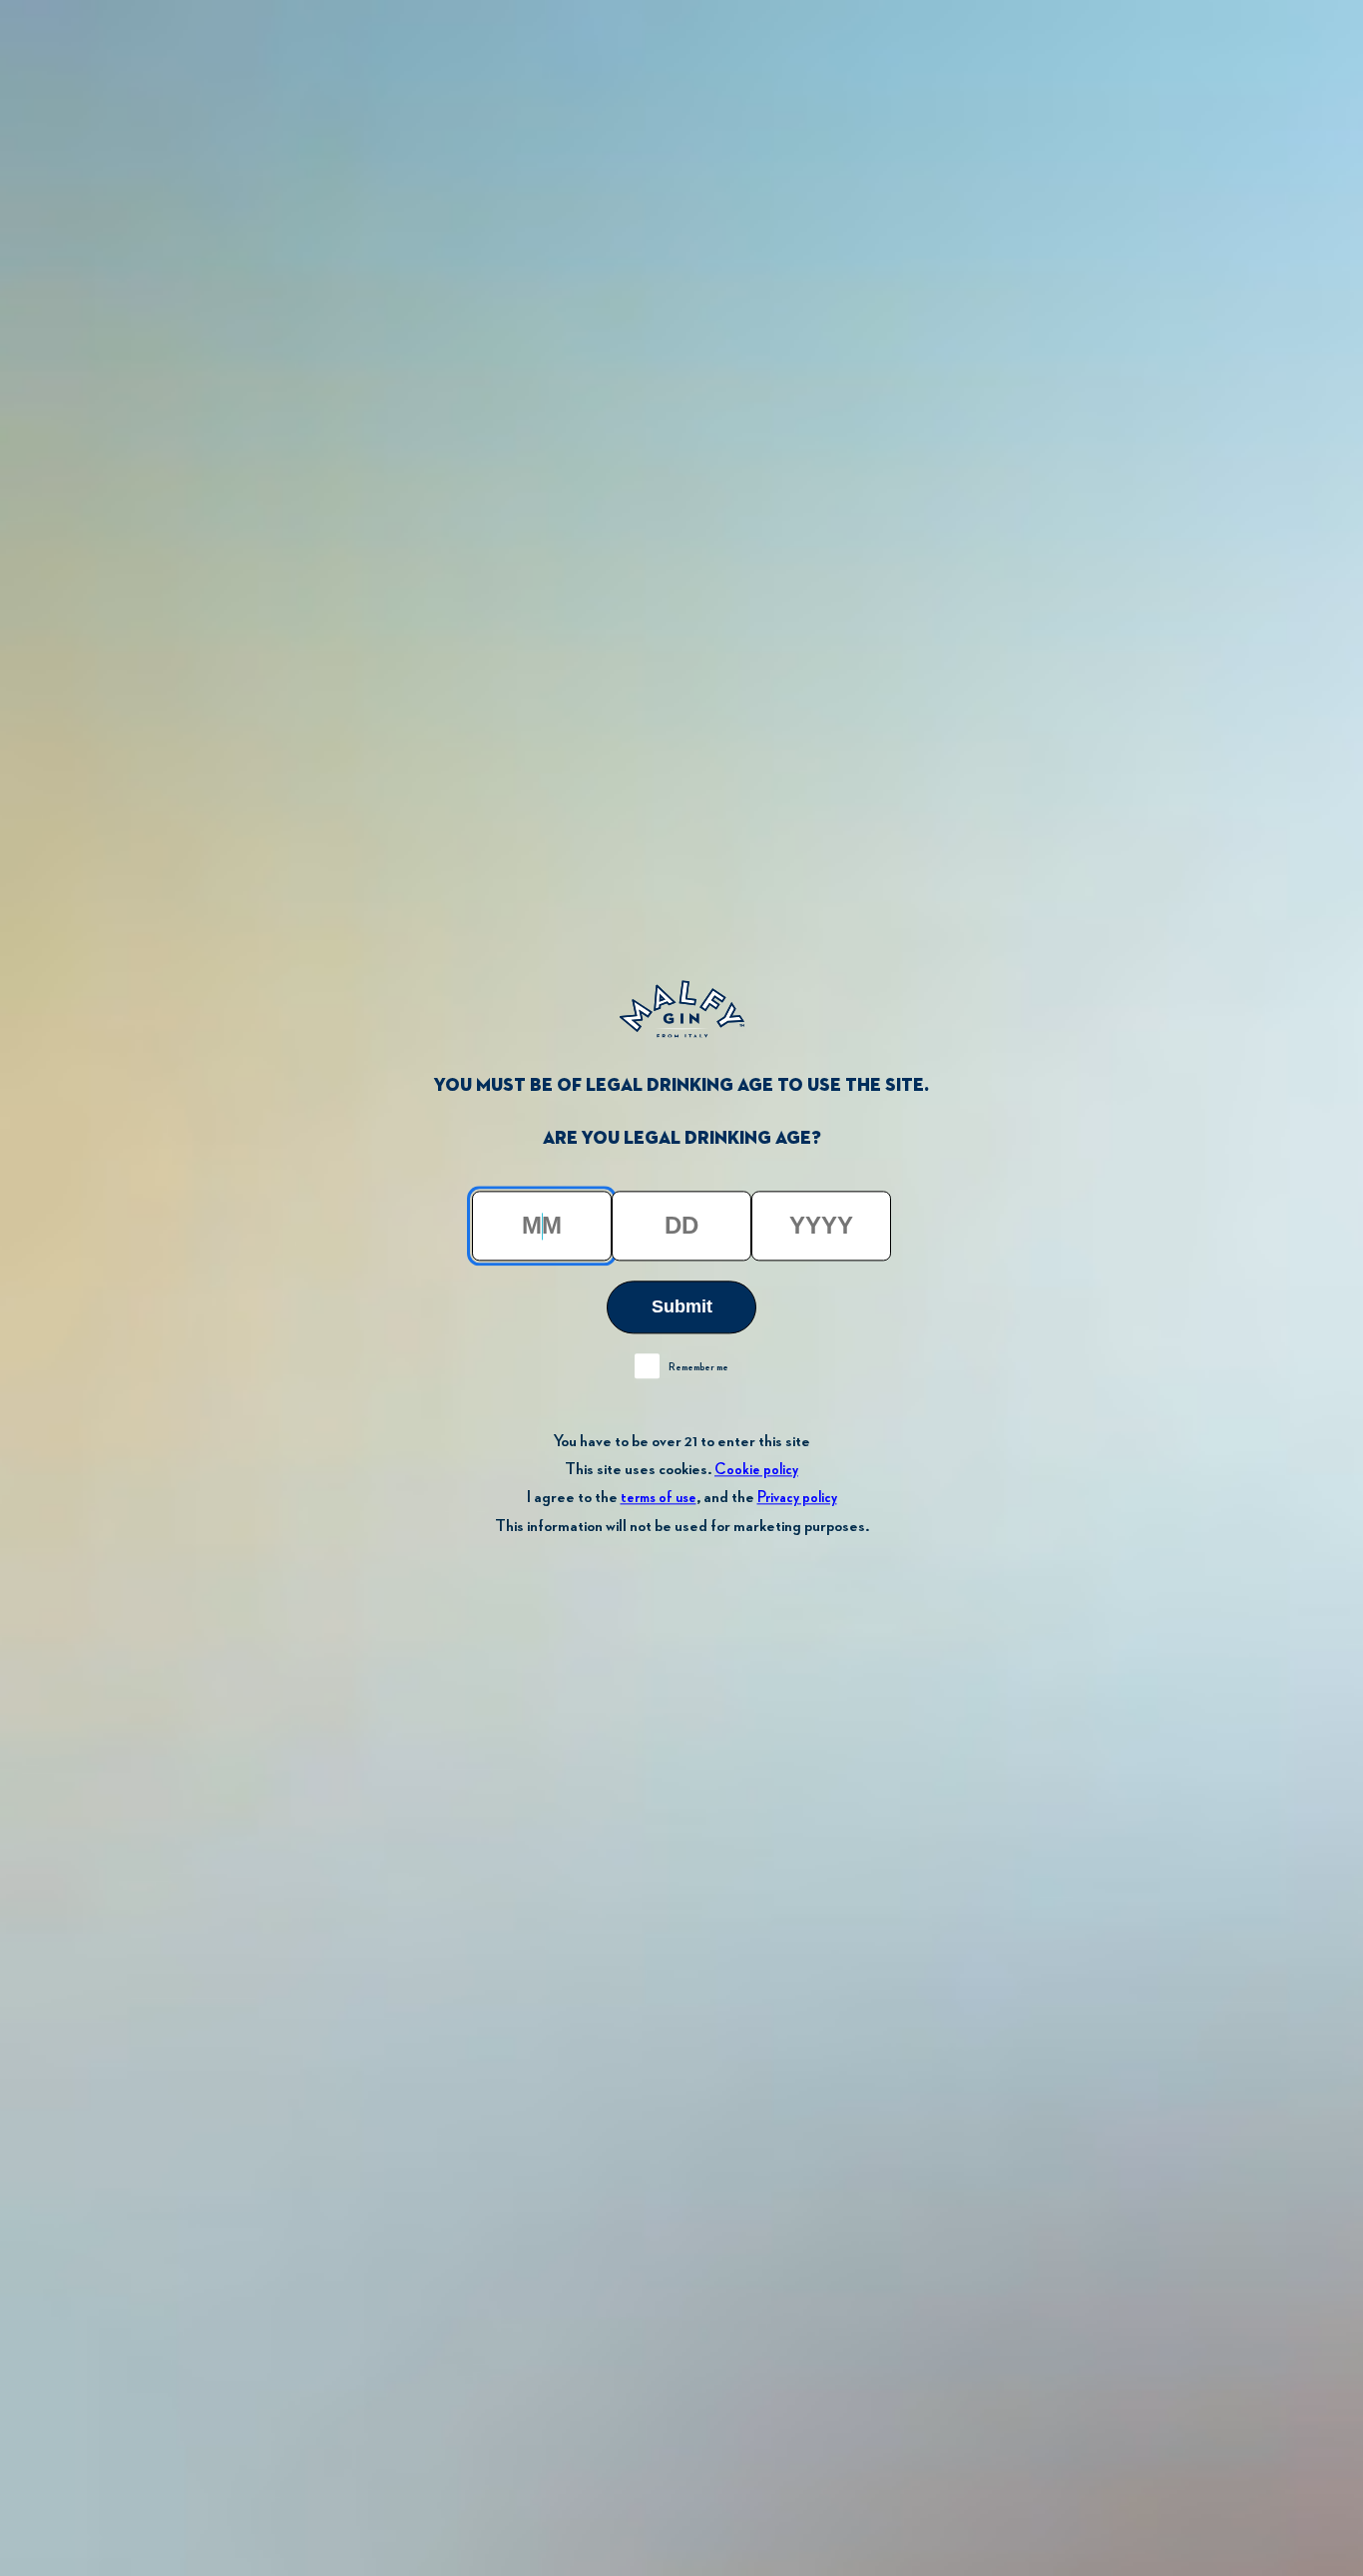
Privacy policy (797, 1499)
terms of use (659, 1499)
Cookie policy (756, 1471)
